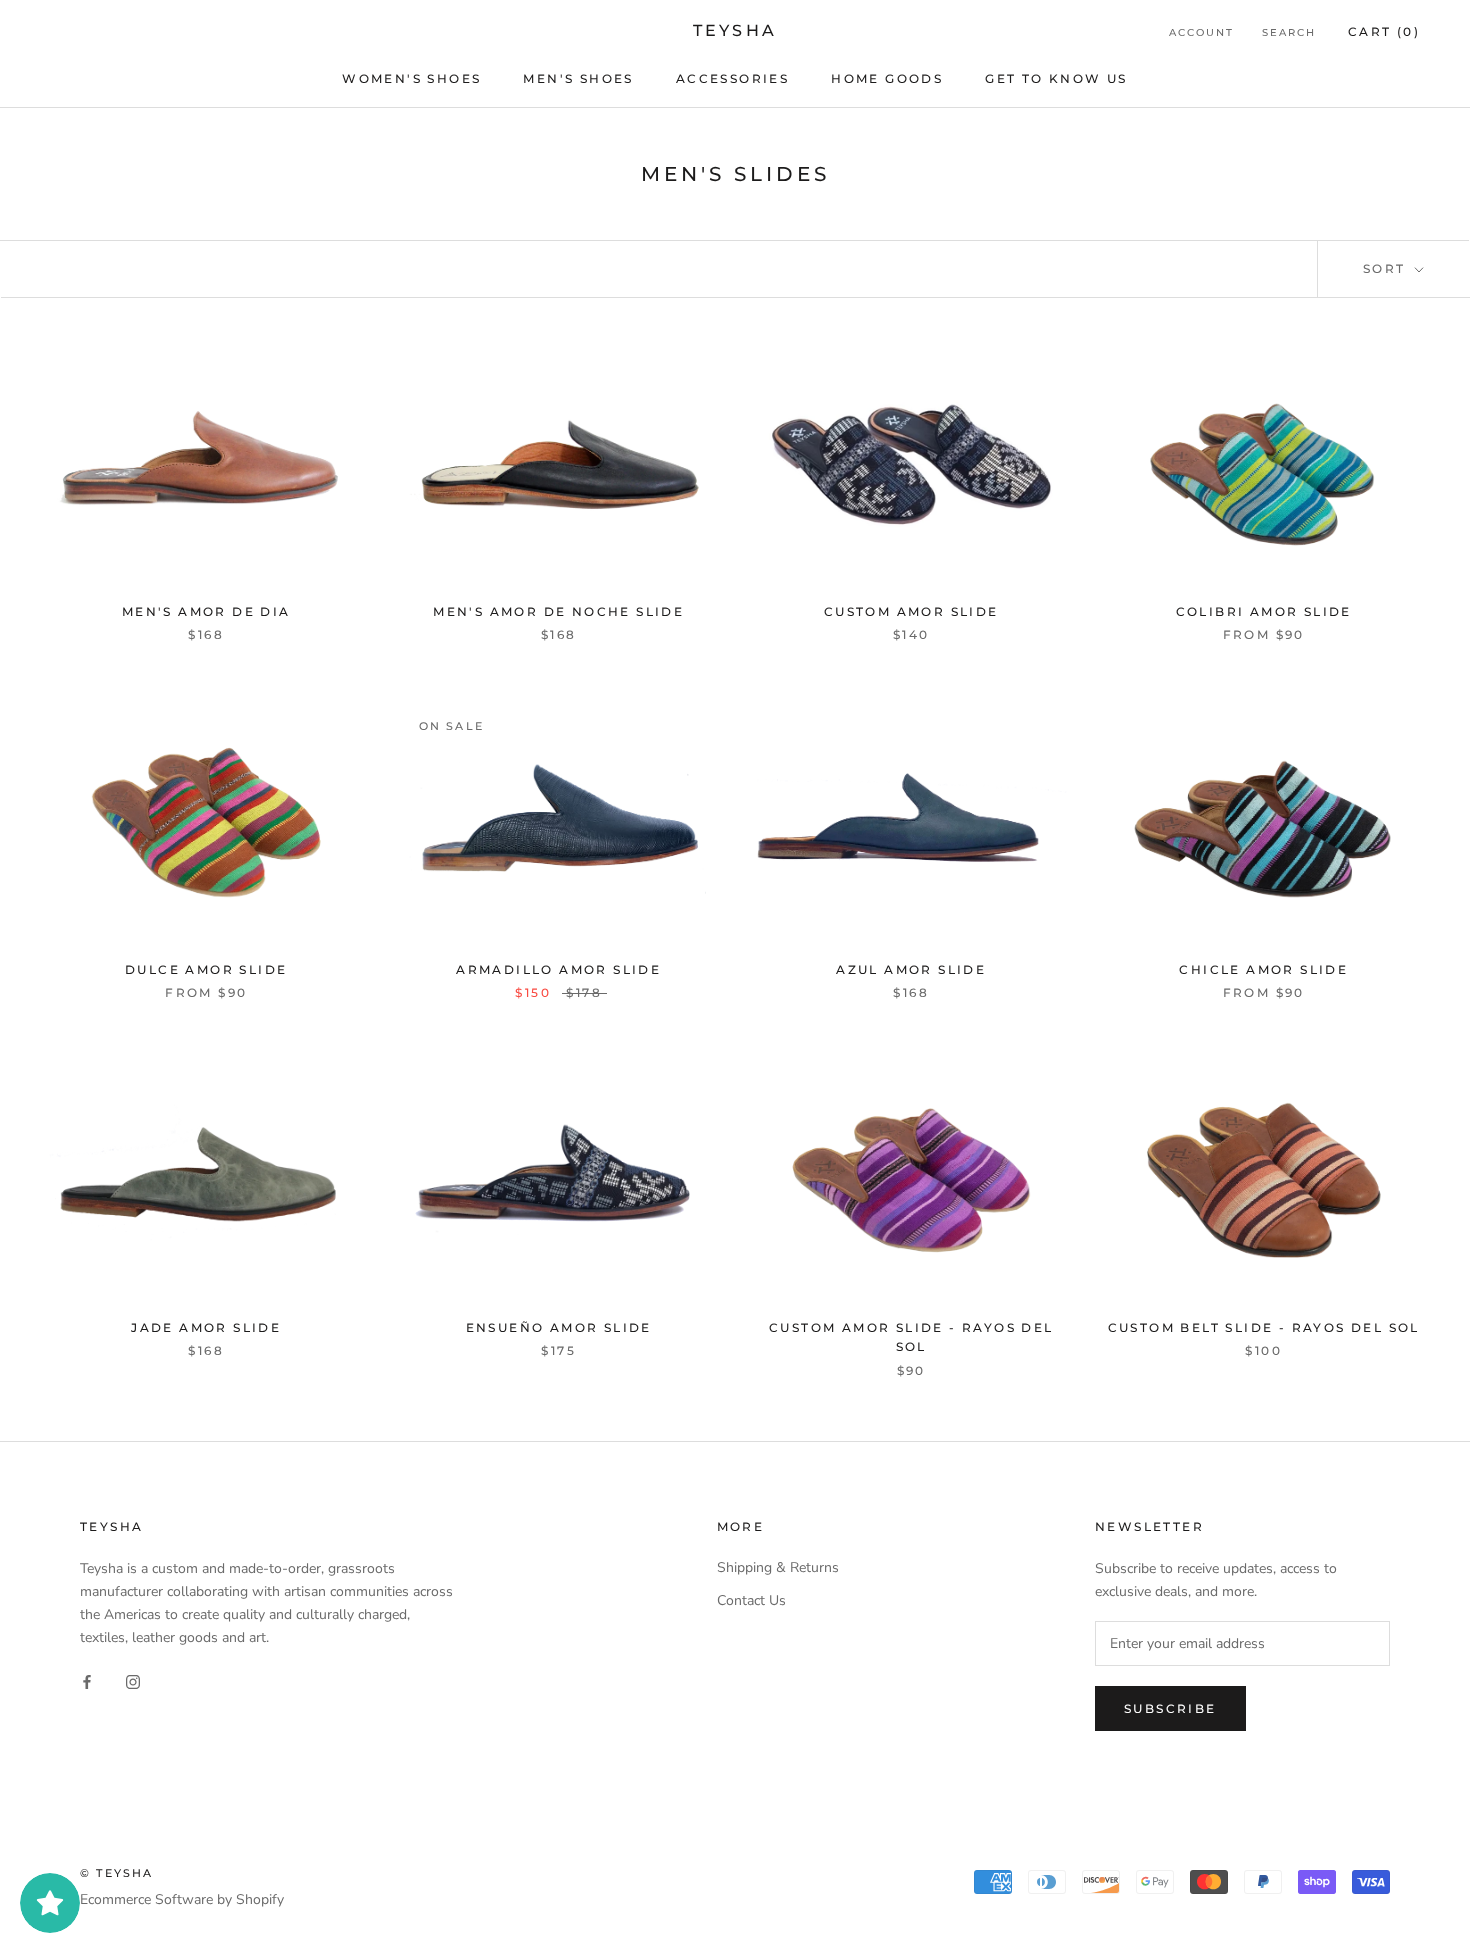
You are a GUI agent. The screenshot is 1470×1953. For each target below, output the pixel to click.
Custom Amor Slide (911, 611)
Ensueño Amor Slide (559, 1327)
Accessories (732, 78)
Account (1201, 32)
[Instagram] (133, 1680)
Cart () (1384, 31)
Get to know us (1056, 78)
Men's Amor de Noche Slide (558, 611)
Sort (1387, 268)
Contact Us (751, 1600)
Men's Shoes (578, 78)
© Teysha (117, 1873)
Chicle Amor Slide (1263, 969)
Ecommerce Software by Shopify (182, 1899)
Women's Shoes (411, 78)
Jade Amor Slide (206, 1327)
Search (1289, 32)
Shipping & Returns (778, 1567)
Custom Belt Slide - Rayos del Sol (1264, 1327)
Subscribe (1170, 1708)
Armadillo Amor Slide (558, 969)
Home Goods (887, 78)
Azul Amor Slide (911, 969)
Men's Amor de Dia (206, 611)
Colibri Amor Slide (1264, 611)
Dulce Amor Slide (206, 969)
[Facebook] (87, 1680)
